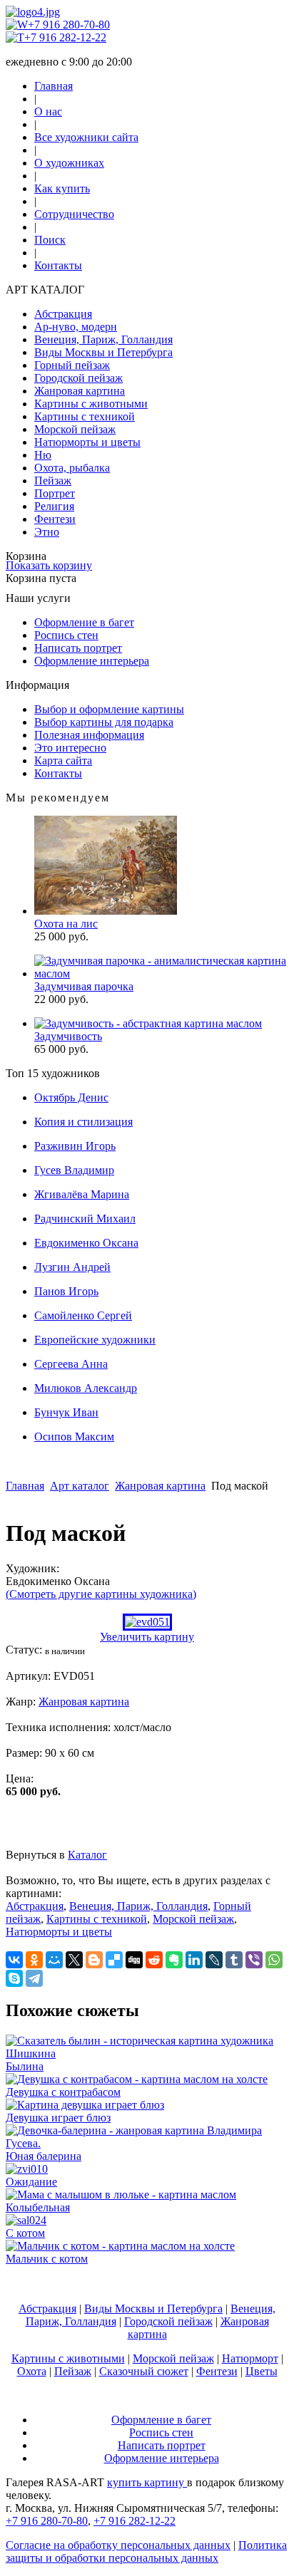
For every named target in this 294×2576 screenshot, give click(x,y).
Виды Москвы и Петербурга (103, 352)
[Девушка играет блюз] (85, 2105)
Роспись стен (66, 635)
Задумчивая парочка (84, 986)
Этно (47, 532)
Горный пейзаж (72, 365)
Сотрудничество (74, 214)
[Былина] (147, 2053)
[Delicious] (114, 1960)
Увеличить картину (147, 1637)
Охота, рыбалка (72, 468)
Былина (25, 2066)
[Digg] (134, 1960)
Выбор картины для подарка (104, 722)
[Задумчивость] (148, 1023)
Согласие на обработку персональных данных (118, 2545)
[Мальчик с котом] (120, 2246)
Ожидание (31, 2182)
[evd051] (147, 1622)
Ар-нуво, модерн (76, 327)
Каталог (87, 1855)
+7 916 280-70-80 (69, 25)
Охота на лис (66, 924)
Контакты (58, 265)
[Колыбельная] (121, 2195)
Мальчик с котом (47, 2259)
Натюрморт (250, 2358)
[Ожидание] (27, 2169)
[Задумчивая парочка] (161, 973)
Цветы (262, 2371)
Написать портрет (78, 648)
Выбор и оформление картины (109, 709)
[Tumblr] (234, 1960)
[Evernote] (174, 1960)
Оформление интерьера (92, 661)
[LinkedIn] (194, 1960)
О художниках (69, 163)
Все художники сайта (86, 137)
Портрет (55, 493)
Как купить (62, 188)
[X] (74, 1960)
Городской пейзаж (78, 378)
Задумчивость (68, 1036)
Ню (43, 455)
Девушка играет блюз (58, 2118)
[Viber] (254, 1960)
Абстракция (63, 314)
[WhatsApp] (274, 1960)
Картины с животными (91, 404)
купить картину (147, 2482)
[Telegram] (34, 1978)
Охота (32, 2371)
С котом (25, 2233)
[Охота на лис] (106, 911)
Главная (54, 86)
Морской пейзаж (75, 429)
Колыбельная (38, 2207)
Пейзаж (53, 481)
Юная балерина (44, 2156)
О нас (48, 111)
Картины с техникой (85, 416)
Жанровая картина (80, 391)
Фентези (55, 519)
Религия (54, 506)
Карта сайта (63, 760)
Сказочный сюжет (144, 2371)
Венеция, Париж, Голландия (103, 339)
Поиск (50, 240)
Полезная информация (89, 735)
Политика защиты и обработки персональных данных (146, 2551)
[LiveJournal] (214, 1960)
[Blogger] (94, 1960)
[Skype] (14, 1978)
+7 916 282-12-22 (65, 37)
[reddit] (154, 1960)
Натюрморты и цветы (87, 442)
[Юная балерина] (147, 2143)
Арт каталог (80, 1486)
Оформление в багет (84, 622)
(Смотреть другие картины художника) (101, 1594)
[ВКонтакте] (14, 1960)
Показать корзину (49, 565)
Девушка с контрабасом (63, 2092)
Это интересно (70, 748)
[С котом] (26, 2220)
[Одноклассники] (34, 1960)
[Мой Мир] (54, 1960)
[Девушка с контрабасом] (137, 2079)
